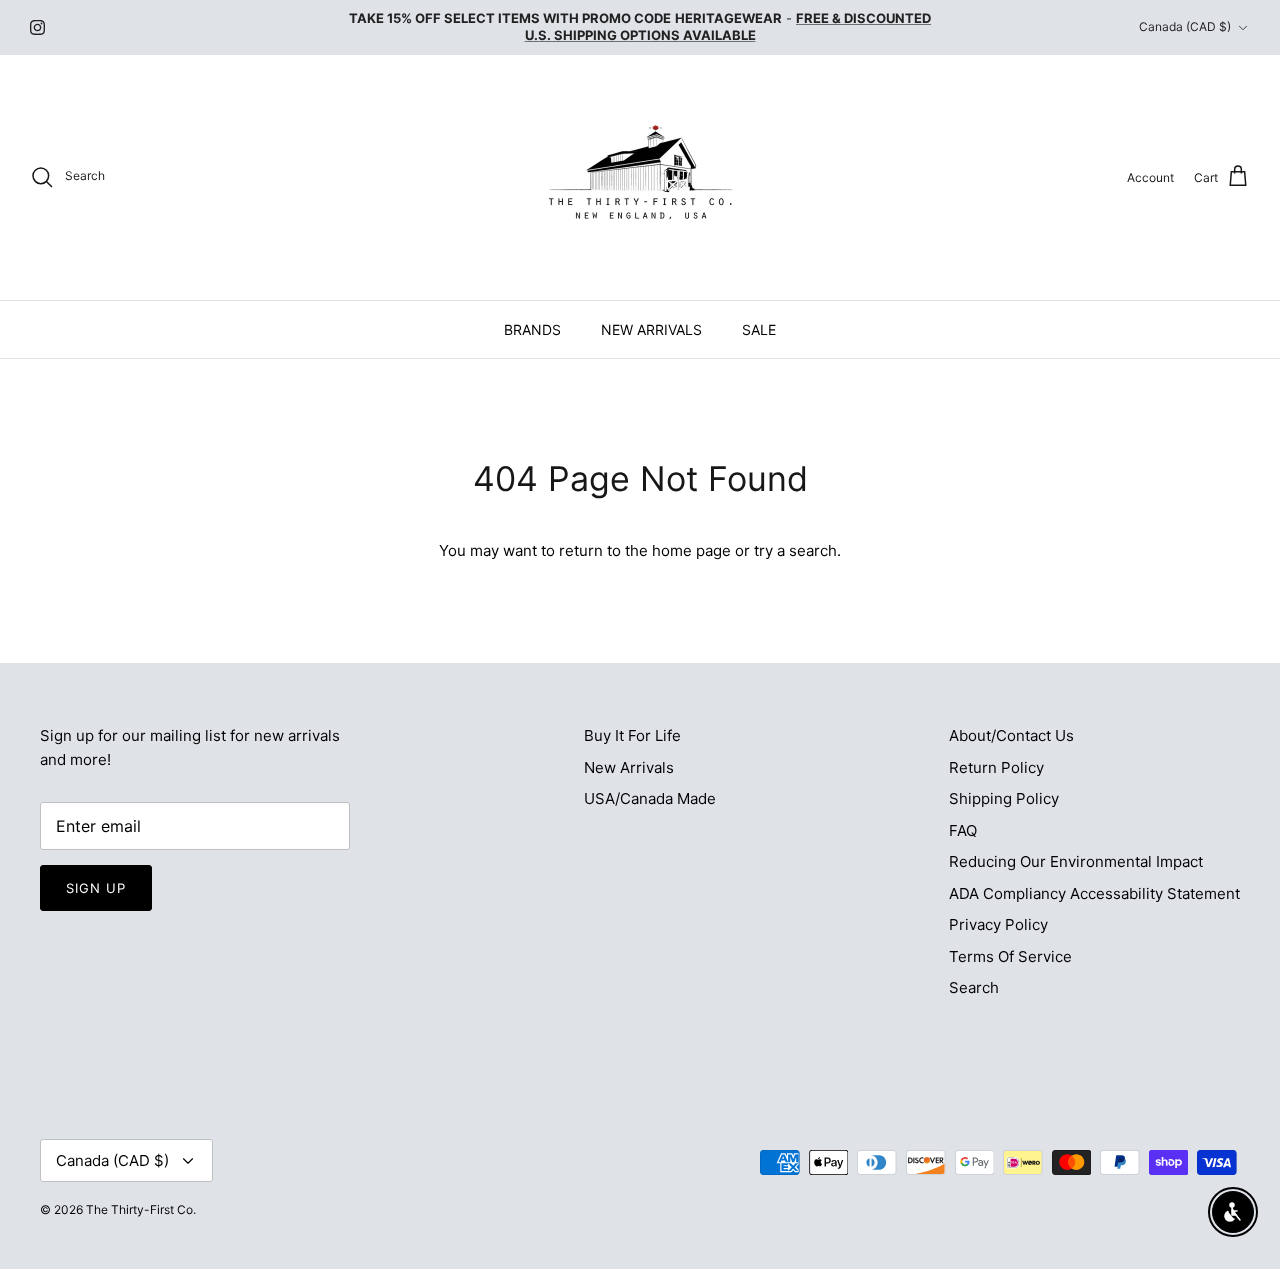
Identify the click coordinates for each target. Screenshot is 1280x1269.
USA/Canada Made (650, 798)
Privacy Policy (998, 924)
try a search (795, 550)
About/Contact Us (1011, 735)
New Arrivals (629, 767)
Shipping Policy (1004, 798)
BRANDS (532, 329)
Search (974, 987)
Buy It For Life (632, 735)
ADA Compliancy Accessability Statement (1094, 893)
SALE (759, 329)
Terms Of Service (1010, 956)
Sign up (96, 888)
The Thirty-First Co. (141, 1209)
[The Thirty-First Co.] (640, 177)
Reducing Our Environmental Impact (1076, 861)
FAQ (963, 830)
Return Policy (996, 767)
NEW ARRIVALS (651, 329)
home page (691, 550)
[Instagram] (37, 27)
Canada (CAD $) (1185, 26)
